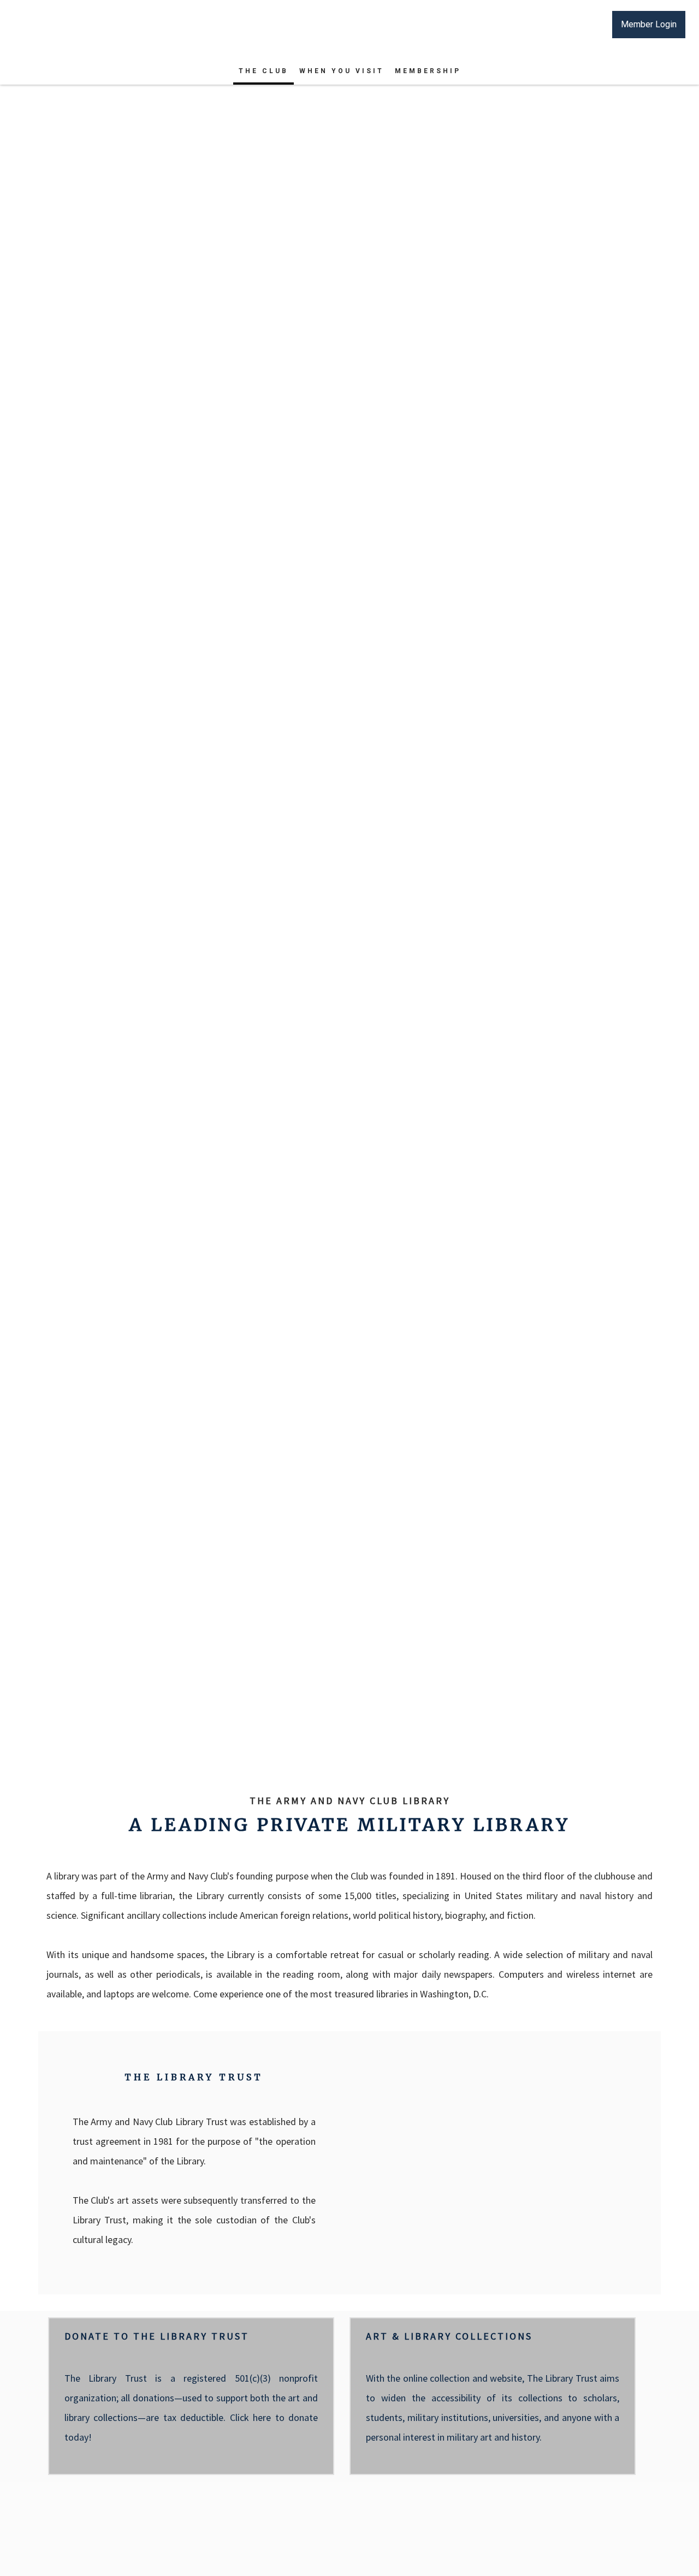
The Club (263, 71)
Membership (428, 71)
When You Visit (342, 71)
